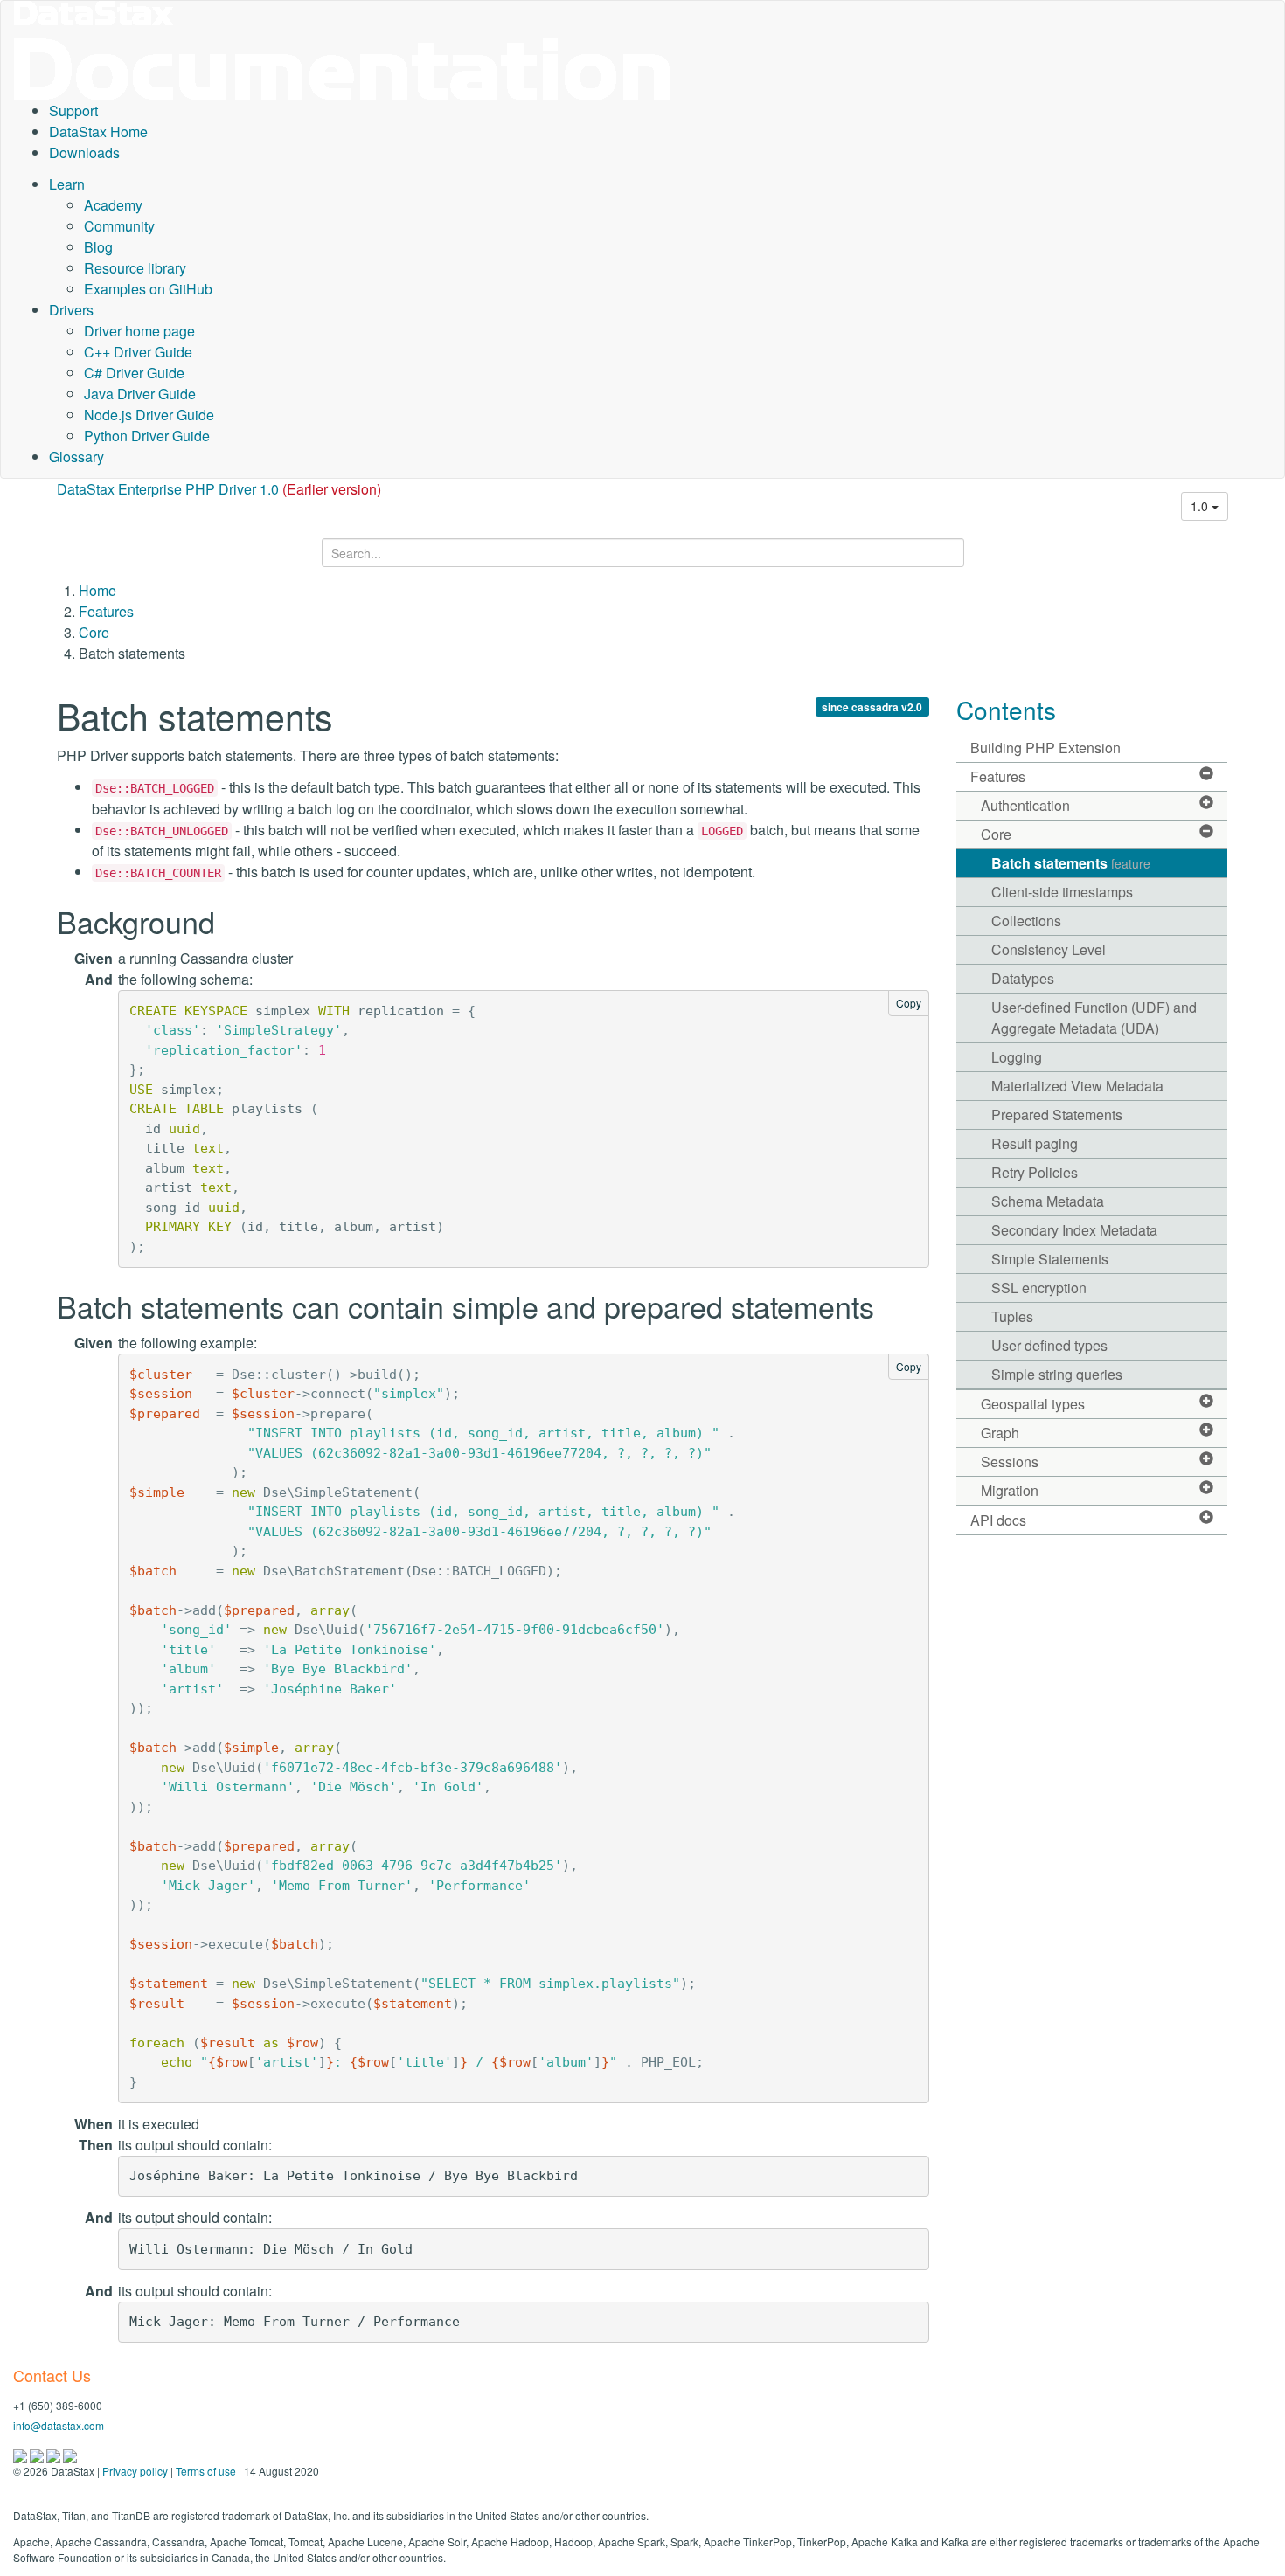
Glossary (76, 457)
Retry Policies (1035, 1172)
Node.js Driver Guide (149, 415)
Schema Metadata (1048, 1201)
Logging (1017, 1057)
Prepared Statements (1057, 1115)
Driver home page (139, 331)
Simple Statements (1050, 1259)
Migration (1010, 1490)
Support (73, 111)
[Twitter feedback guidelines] (55, 2454)
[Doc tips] (38, 2454)
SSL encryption (1039, 1288)
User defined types (1049, 1345)
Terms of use (206, 2471)
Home (97, 590)
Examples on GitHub (148, 289)
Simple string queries (1057, 1374)
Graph (1000, 1433)
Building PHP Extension (1045, 748)
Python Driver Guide (147, 436)
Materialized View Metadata (1077, 1086)
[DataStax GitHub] (70, 2454)
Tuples (1012, 1316)
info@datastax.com (59, 2425)
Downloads (84, 152)
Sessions (1010, 1461)
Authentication (1025, 805)
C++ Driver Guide (138, 352)
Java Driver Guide (140, 394)
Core (94, 632)
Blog (98, 247)
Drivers (71, 310)
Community (119, 226)
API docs (998, 1520)
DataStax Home (98, 132)
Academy (113, 205)
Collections (1026, 921)
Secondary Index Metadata (1074, 1230)
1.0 (1201, 506)
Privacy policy (135, 2471)
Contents (1006, 710)
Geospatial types (1033, 1404)
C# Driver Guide (134, 373)
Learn (67, 184)
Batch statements (1071, 863)
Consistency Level (1049, 949)
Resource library (135, 268)
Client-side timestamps (1062, 892)
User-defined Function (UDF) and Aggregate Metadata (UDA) (1094, 1018)
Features (106, 611)
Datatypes (1023, 978)
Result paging (1035, 1143)
